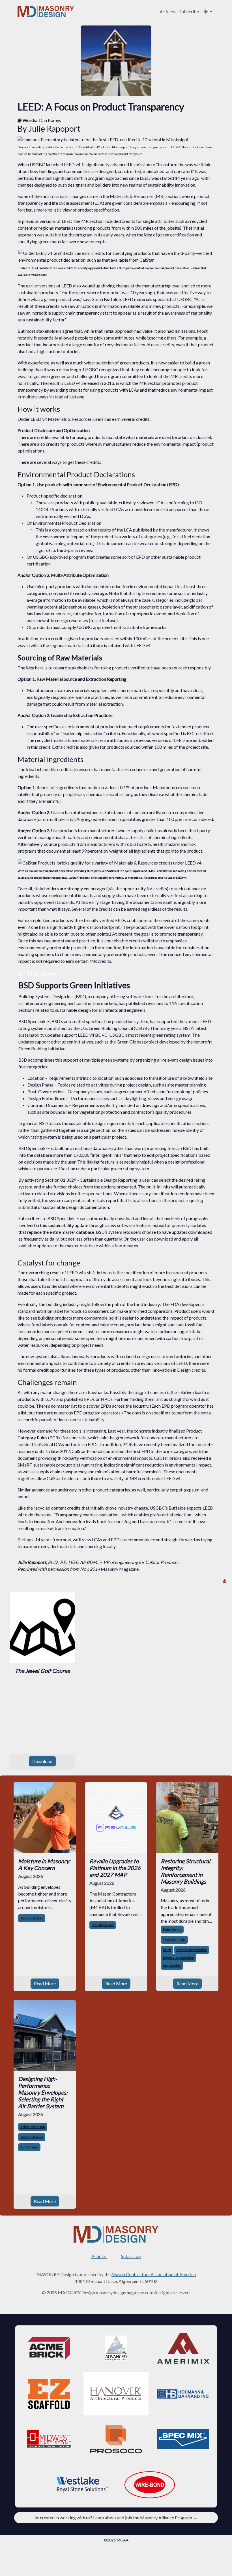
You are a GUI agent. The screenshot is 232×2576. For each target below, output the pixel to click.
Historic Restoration (192, 1950)
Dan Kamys (50, 120)
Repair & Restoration (179, 1958)
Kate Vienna (172, 1929)
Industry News (103, 1925)
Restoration (172, 1966)
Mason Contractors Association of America (154, 2274)
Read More (45, 1983)
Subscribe (189, 11)
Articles (167, 11)
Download (42, 1761)
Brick (167, 1950)
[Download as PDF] (225, 1581)
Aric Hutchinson (33, 2127)
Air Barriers (29, 2147)
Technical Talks (32, 1918)
